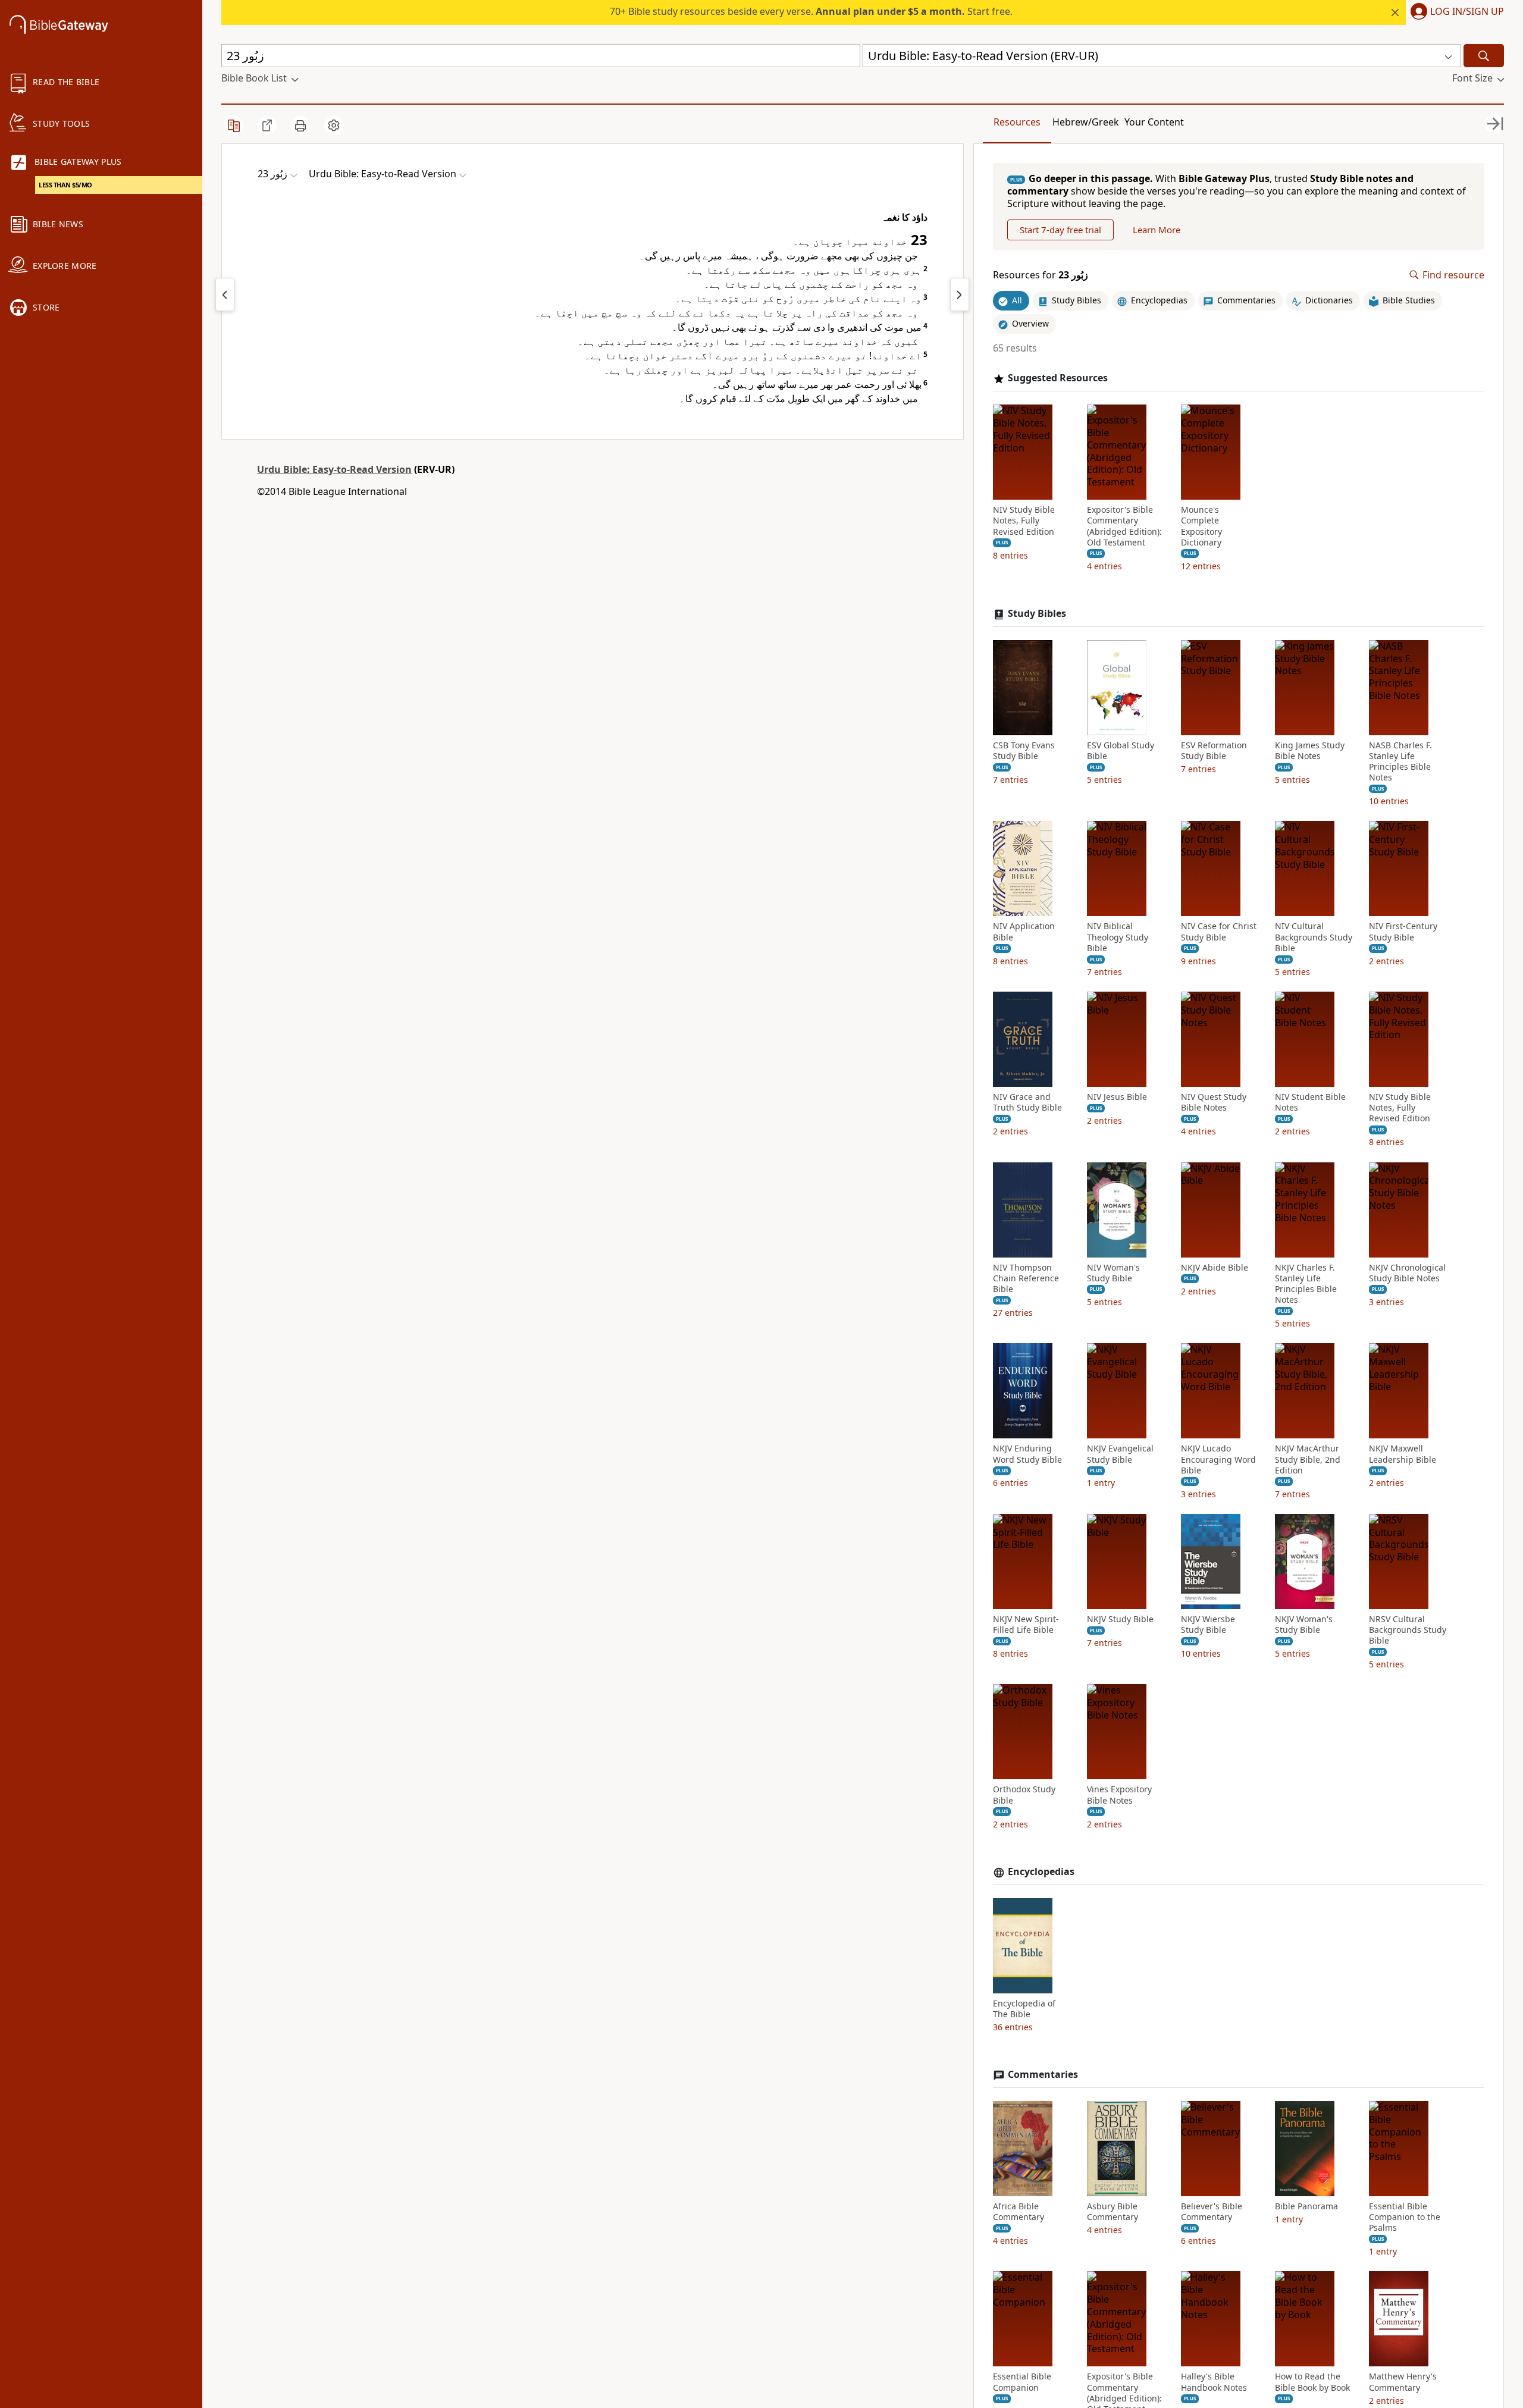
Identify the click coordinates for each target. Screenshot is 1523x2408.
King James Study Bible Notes (1310, 751)
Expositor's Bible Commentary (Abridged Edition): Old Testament (1124, 526)
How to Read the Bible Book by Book (1312, 2382)
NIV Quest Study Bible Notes (1214, 1102)
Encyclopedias (1041, 1872)
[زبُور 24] (960, 294)
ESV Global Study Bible (1121, 751)
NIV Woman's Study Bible (1113, 1273)
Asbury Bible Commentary (1113, 2212)
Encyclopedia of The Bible (1024, 2009)
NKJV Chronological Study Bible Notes (1407, 1273)
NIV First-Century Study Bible (1403, 932)
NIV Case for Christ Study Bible (1219, 932)
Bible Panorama (1306, 2206)
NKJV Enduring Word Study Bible (1027, 1454)
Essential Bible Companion (1022, 2382)
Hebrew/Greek (1086, 122)
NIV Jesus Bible (1117, 1097)
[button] (1455, 12)
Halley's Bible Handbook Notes (1214, 2382)
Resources (1017, 122)
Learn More (1157, 230)
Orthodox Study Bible (1024, 1795)
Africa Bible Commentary (1019, 2212)
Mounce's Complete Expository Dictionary (1201, 526)
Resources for (1041, 275)
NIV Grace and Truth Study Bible (1027, 1102)
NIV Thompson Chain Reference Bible (1026, 1278)
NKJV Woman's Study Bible (1304, 1625)
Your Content (1154, 122)
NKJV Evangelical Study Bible (1120, 1454)
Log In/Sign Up (1467, 12)
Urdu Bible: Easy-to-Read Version (334, 469)
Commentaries (1043, 2075)
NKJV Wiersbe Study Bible (1208, 1625)
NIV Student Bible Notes (1310, 1102)
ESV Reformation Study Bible (1214, 751)
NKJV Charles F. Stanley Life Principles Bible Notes (1306, 1284)
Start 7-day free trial (1060, 230)
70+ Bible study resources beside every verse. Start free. (811, 11)
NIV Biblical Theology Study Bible (1118, 937)
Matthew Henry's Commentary (1403, 2382)
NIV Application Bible (1024, 932)
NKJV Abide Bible (1215, 1268)
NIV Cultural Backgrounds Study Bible (1314, 937)
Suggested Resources (1058, 378)
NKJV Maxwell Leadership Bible (1403, 1454)
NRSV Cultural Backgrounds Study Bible (1408, 1630)
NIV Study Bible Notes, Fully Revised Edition (1024, 521)
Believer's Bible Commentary (1212, 2212)
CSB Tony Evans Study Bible (1024, 751)
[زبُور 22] (225, 294)
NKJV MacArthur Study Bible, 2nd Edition (1308, 1459)
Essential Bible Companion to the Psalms (1405, 2217)
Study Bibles (1037, 614)
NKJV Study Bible (1120, 1619)
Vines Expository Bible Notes (1119, 1795)
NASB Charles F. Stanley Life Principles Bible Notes (1400, 762)
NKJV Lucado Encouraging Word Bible (1218, 1459)
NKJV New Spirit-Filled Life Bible (1026, 1625)
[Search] (1484, 56)
